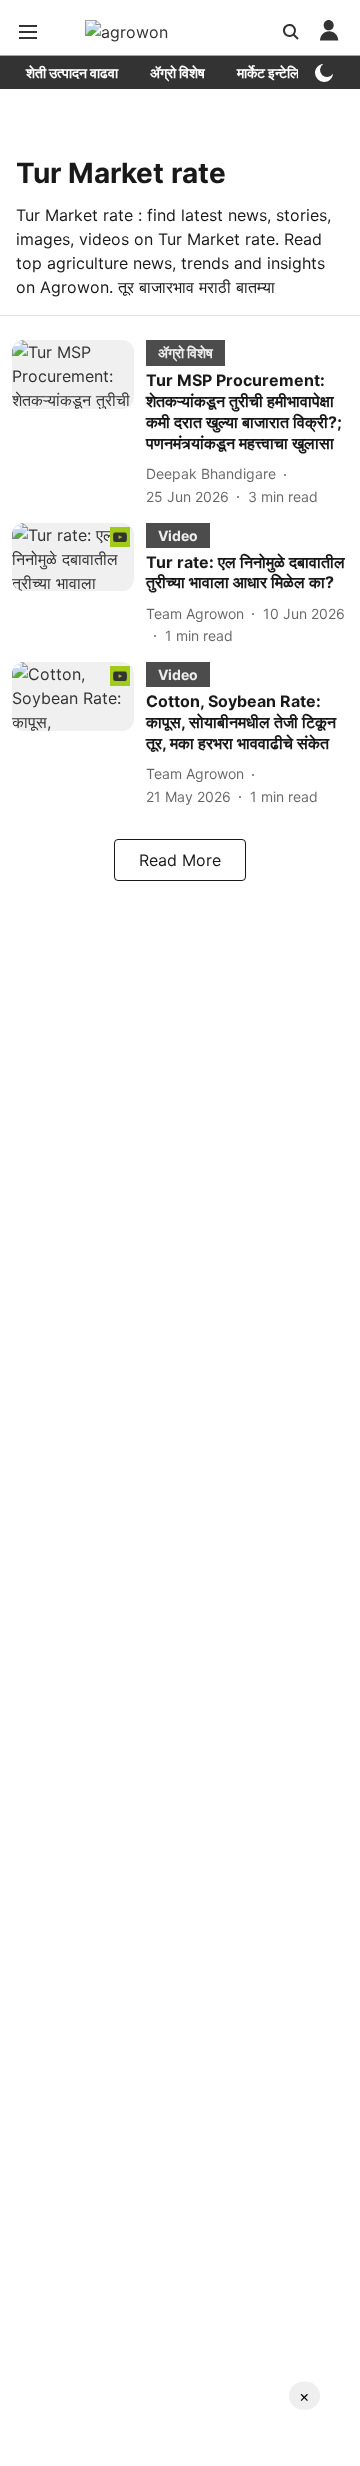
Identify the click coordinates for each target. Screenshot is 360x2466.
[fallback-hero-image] (79, 423)
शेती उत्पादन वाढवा (72, 72)
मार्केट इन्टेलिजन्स (279, 72)
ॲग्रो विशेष (177, 72)
